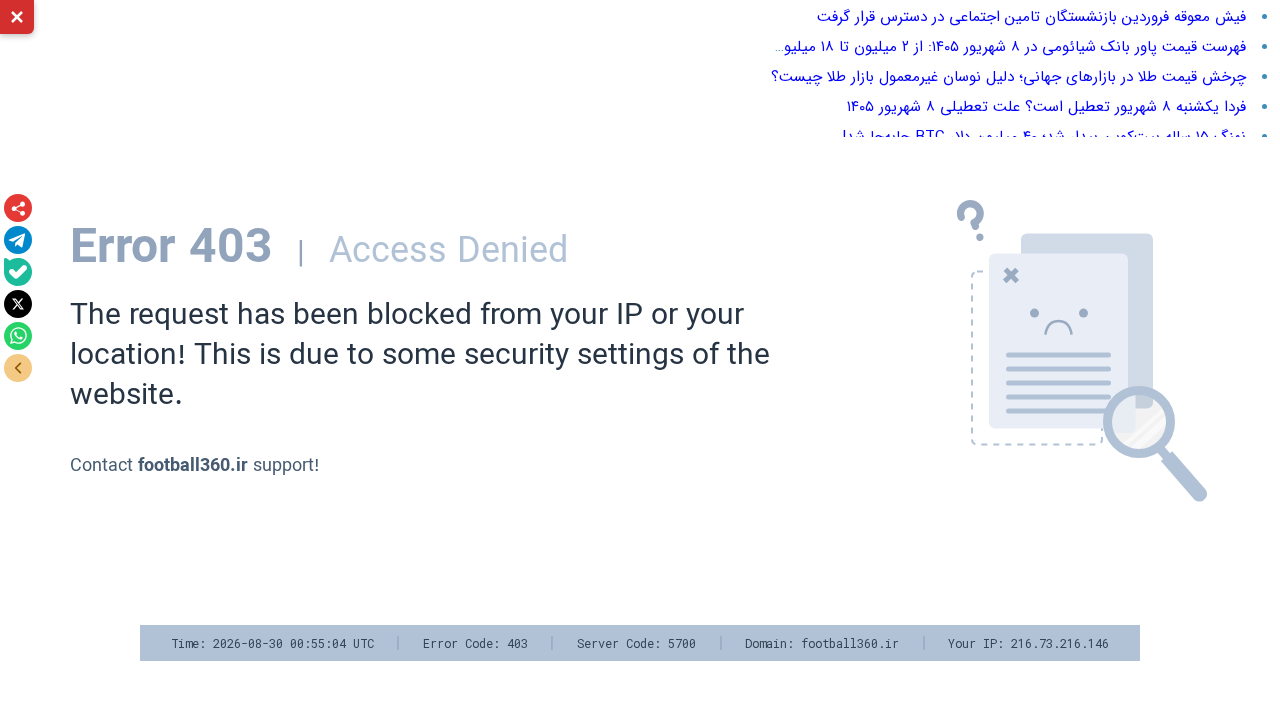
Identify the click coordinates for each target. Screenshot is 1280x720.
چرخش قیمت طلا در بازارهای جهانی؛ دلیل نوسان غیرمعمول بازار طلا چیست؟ (1008, 77)
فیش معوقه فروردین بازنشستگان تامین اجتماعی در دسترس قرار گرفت (1031, 17)
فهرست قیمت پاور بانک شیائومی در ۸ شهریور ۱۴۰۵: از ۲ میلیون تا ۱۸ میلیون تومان (989, 47)
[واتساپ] (18, 336)
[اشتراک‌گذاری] (18, 208)
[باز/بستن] (18, 368)
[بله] (18, 272)
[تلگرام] (18, 240)
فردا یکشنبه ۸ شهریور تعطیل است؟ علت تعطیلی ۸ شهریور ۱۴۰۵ (1046, 107)
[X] (18, 304)
